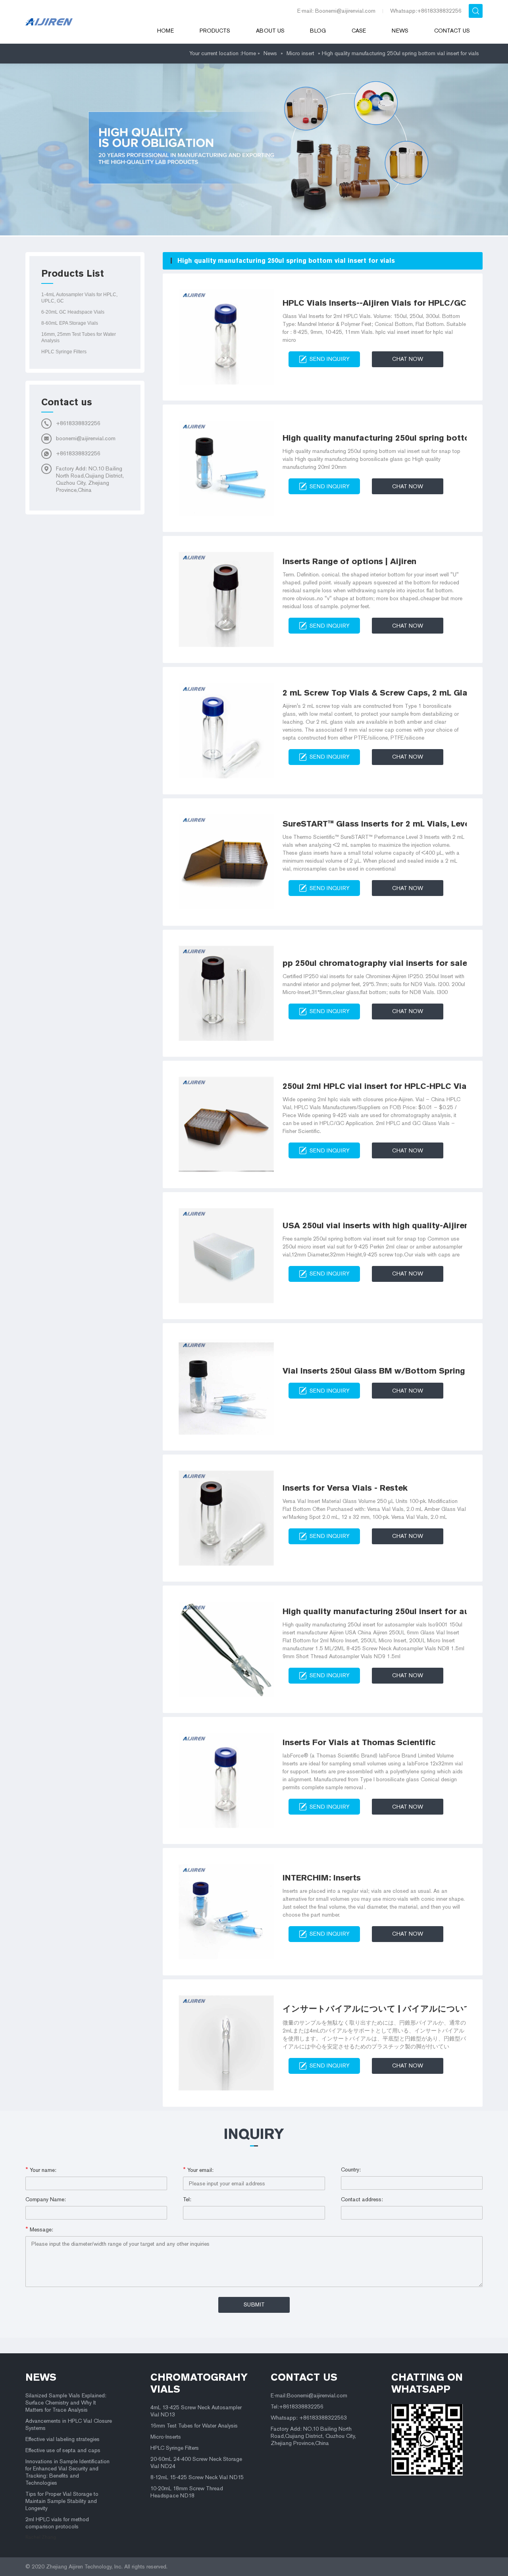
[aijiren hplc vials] (81, 22)
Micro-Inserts (166, 2437)
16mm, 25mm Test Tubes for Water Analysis (79, 337)
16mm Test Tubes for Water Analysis (194, 2426)
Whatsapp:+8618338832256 (426, 11)
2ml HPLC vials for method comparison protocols (57, 2523)
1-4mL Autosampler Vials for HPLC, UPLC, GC (79, 298)
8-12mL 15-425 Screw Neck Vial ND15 (197, 2477)
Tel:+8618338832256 (297, 2407)
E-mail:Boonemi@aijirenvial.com (309, 2396)
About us (270, 31)
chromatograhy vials (199, 2383)
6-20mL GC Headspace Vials (73, 312)
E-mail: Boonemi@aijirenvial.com (336, 11)
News (400, 31)
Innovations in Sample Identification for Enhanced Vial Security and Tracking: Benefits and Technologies (67, 2472)
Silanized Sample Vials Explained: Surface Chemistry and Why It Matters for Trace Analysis (66, 2403)
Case (359, 31)
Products (215, 31)
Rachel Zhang (41, 2537)
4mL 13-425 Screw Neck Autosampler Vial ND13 (196, 2411)
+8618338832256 (78, 423)
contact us (304, 2377)
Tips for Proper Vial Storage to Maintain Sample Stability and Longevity (62, 2501)
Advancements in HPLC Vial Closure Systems (69, 2425)
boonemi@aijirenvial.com (86, 438)
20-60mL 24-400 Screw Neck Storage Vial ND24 (196, 2463)
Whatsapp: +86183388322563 (309, 2418)
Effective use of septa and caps (63, 2450)
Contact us (452, 31)
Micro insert (300, 53)
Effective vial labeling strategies (63, 2439)
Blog (318, 31)
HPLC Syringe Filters (64, 352)
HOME (165, 31)
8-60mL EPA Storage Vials (70, 323)
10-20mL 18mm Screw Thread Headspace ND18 (187, 2492)
